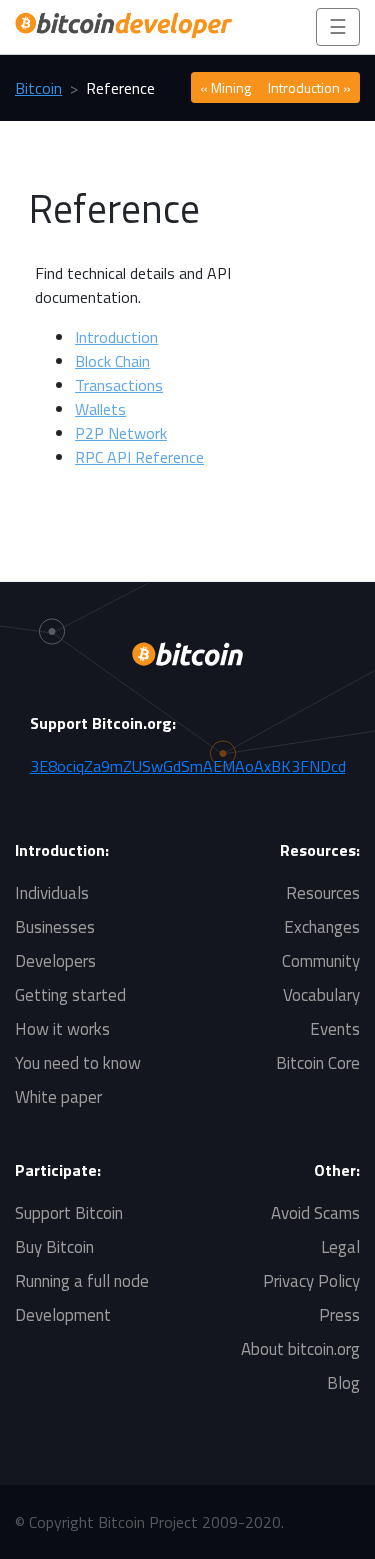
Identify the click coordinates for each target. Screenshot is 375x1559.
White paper (58, 1097)
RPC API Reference (139, 457)
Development (63, 1315)
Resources (323, 893)
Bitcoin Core (318, 1063)
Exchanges (322, 927)
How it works (62, 1029)
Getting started (70, 995)
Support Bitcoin (69, 1213)
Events (335, 1029)
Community (321, 961)
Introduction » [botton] (309, 87)
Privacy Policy (311, 1281)
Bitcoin (38, 88)
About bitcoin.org (300, 1349)
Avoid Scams (315, 1213)
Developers (55, 961)
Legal (340, 1247)
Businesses (55, 927)
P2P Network (121, 433)
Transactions (119, 385)
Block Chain (112, 361)
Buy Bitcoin (54, 1247)
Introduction (116, 337)
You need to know (78, 1063)
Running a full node (82, 1281)
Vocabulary (321, 995)
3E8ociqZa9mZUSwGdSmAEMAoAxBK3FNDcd (188, 766)
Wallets (100, 409)
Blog (343, 1383)
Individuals (52, 893)
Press (339, 1315)
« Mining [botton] (225, 87)
